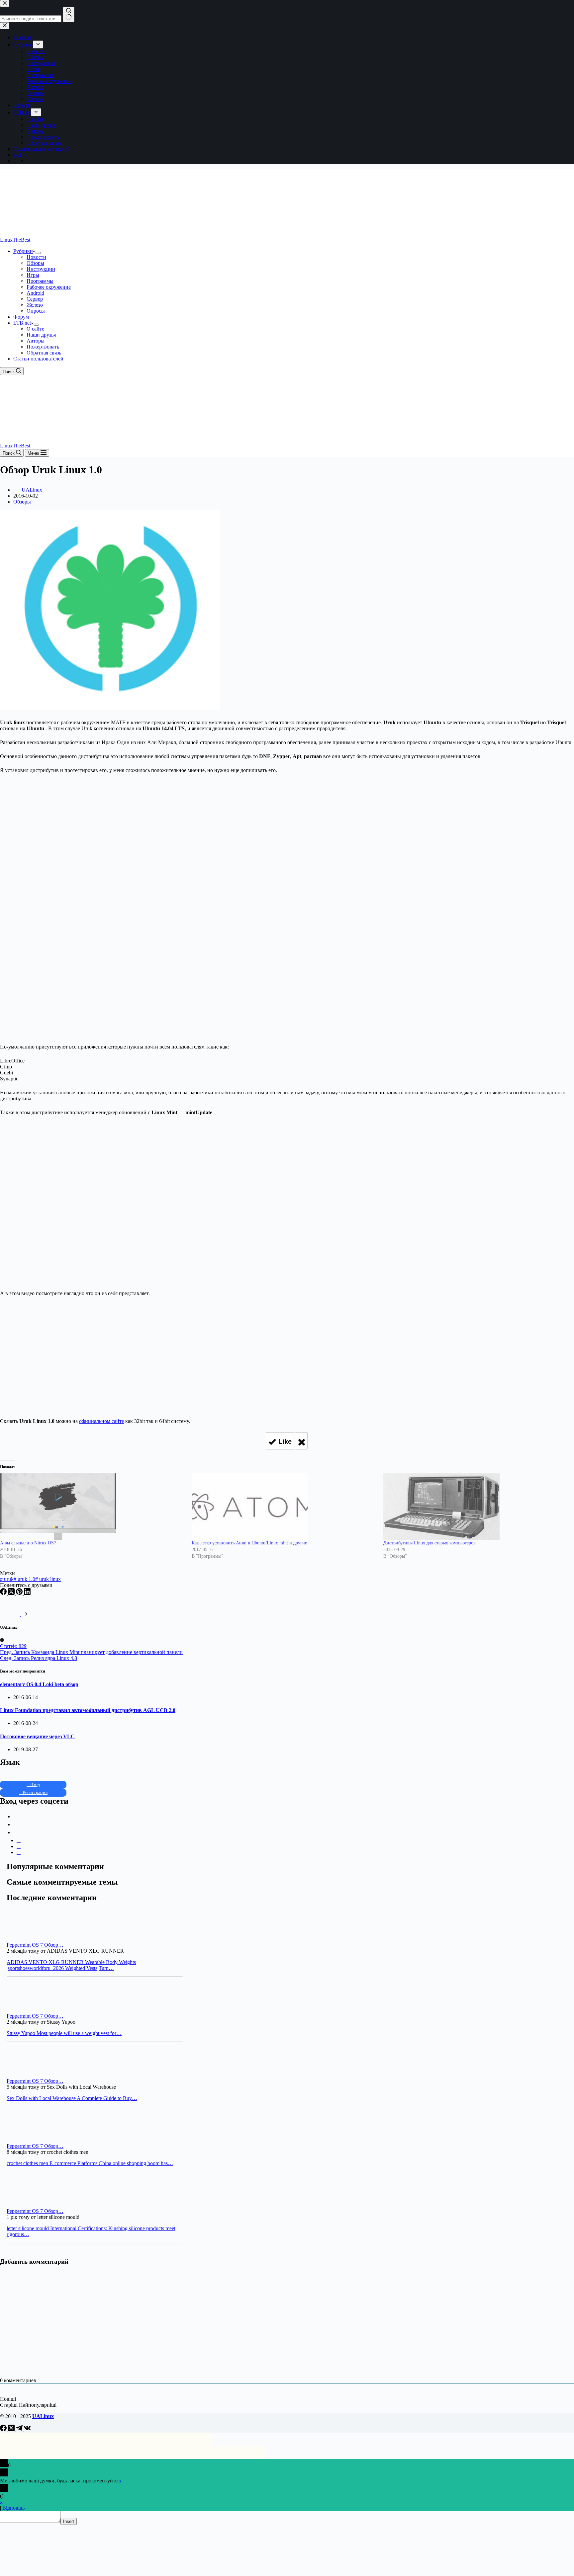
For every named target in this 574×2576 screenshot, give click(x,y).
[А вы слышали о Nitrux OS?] (93, 1507)
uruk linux (48, 1579)
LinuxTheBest (15, 240)
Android (35, 293)
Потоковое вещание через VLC (37, 1736)
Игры (33, 275)
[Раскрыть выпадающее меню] (38, 253)
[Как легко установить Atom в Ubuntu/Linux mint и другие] (284, 1507)
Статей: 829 (13, 1646)
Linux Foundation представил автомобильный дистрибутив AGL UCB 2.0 (88, 1710)
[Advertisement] (287, 822)
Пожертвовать (43, 347)
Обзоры (35, 263)
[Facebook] (4, 1593)
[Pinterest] (20, 1593)
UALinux (43, 2416)
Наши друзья (41, 335)
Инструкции (41, 269)
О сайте (35, 329)
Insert (69, 2521)
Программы (40, 281)
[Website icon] (2, 1640)
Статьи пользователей (38, 359)
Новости (36, 257)
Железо (35, 305)
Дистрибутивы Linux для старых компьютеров (430, 1543)
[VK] (27, 2429)
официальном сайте (101, 1421)
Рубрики (23, 251)
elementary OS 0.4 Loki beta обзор (39, 1684)
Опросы (36, 311)
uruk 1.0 (24, 1579)
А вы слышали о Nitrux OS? (28, 1543)
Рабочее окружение (49, 287)
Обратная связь (44, 353)
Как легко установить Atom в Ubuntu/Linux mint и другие (249, 1543)
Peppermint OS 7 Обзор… (35, 1945)
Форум (21, 317)
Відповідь (13, 2508)
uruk (7, 1579)
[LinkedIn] (27, 1593)
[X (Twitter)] (12, 1593)
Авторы (36, 341)
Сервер (35, 299)
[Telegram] (20, 2429)
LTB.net (22, 323)
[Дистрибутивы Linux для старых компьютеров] (476, 1507)
